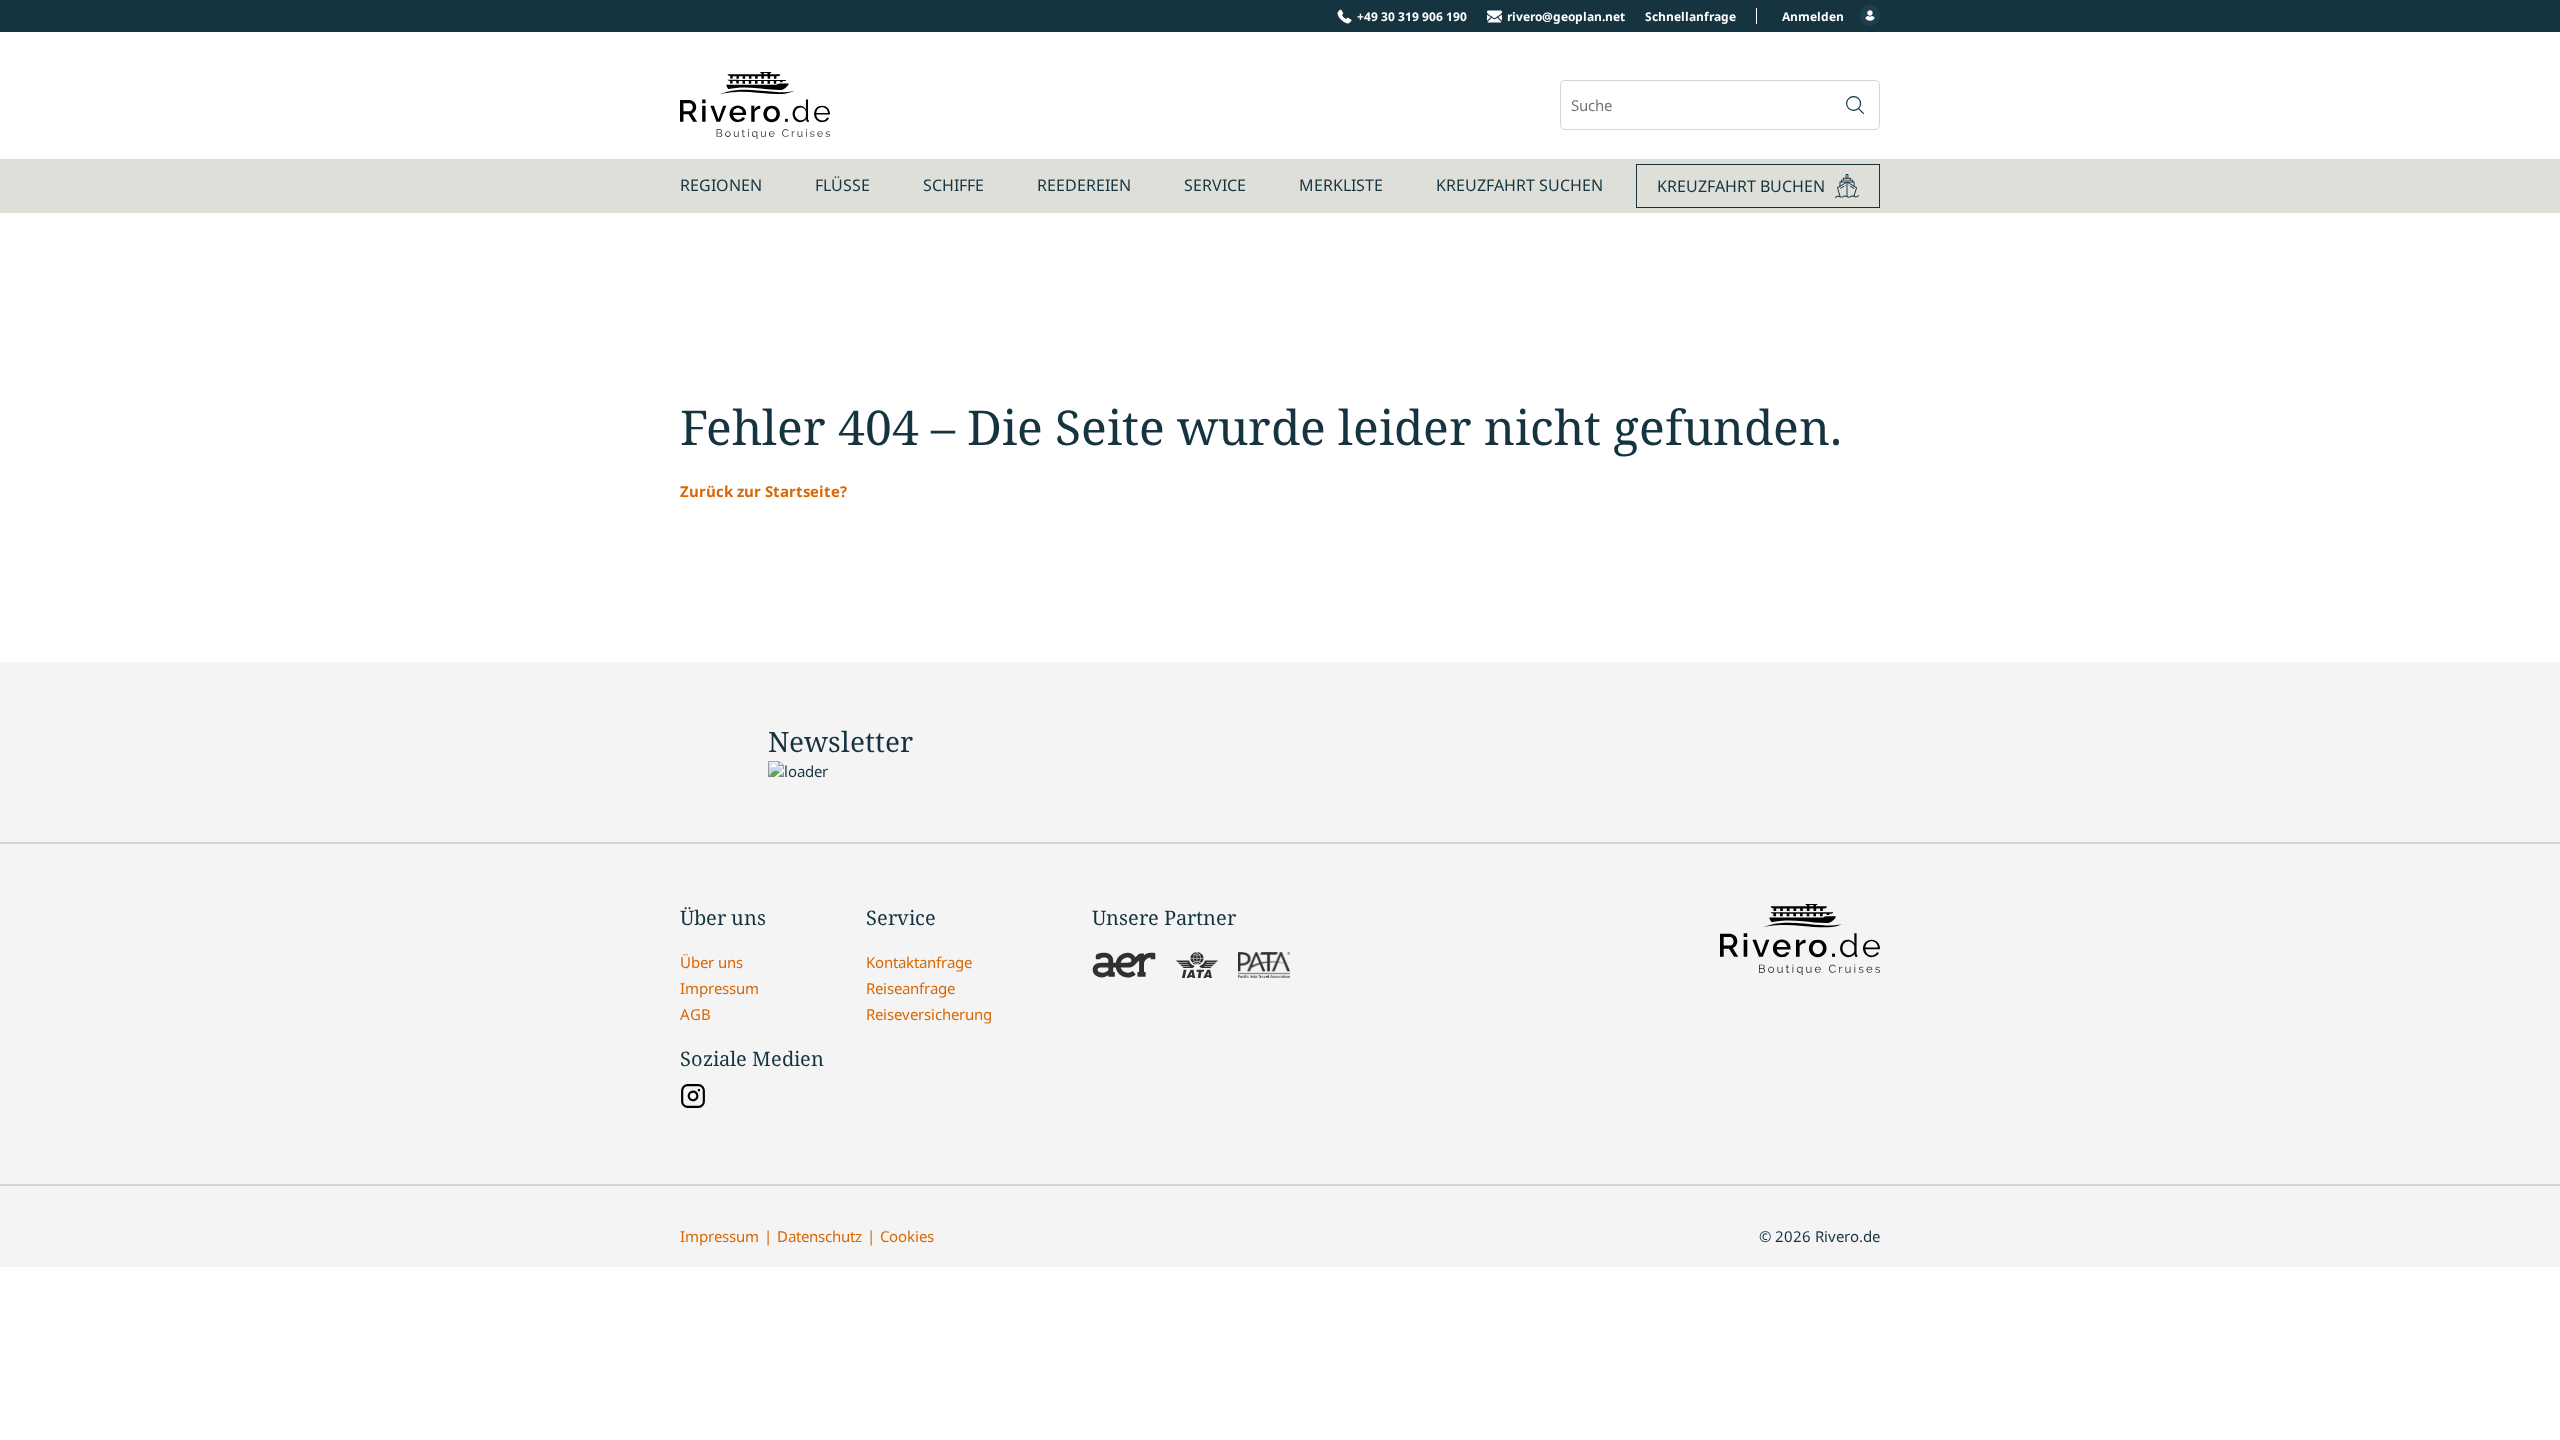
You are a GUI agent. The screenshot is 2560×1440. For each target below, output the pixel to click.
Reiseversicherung (929, 1014)
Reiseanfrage (910, 988)
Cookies (907, 1236)
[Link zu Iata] (1197, 967)
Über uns (711, 962)
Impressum (719, 988)
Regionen (721, 185)
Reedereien (1084, 185)
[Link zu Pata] (1264, 967)
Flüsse (842, 185)
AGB (695, 1014)
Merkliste (1341, 185)
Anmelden (1813, 16)
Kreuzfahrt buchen (1741, 186)
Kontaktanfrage (919, 962)
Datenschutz (819, 1236)
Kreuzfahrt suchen (1519, 185)
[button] (1855, 105)
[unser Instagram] (693, 1098)
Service (1215, 185)
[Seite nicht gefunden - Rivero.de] (755, 128)
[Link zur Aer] (1124, 967)
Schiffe (953, 185)
